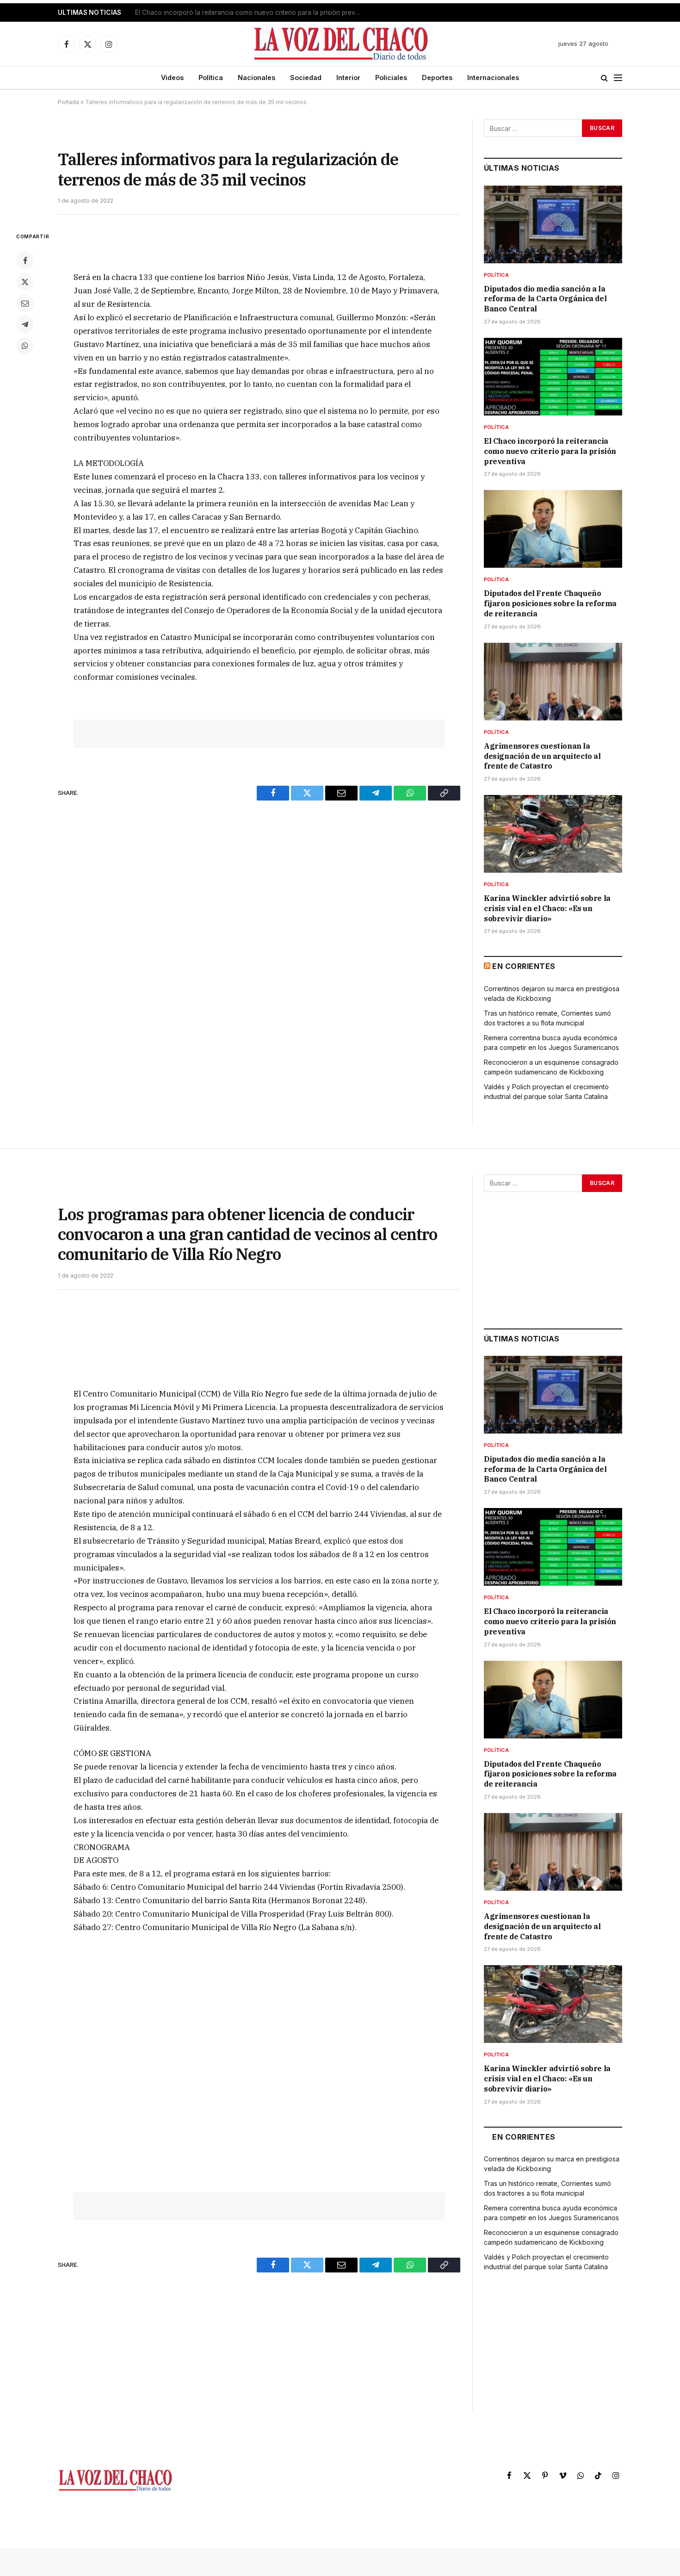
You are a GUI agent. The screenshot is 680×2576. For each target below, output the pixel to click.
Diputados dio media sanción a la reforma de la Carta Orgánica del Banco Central (545, 299)
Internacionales (493, 78)
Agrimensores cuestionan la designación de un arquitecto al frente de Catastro (542, 756)
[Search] (604, 78)
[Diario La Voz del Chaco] (342, 44)
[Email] (25, 303)
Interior (348, 78)
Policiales (391, 78)
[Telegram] (25, 324)
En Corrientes (524, 966)
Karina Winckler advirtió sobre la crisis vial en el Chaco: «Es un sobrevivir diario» (547, 908)
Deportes (437, 78)
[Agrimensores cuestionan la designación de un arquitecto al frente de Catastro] (553, 682)
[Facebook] (25, 261)
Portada (68, 102)
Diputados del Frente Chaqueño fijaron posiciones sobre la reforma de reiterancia (550, 603)
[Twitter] (25, 282)
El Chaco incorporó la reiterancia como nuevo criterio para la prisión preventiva (251, 12)
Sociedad (306, 78)
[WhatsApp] (25, 346)
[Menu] (618, 78)
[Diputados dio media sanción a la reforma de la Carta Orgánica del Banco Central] (553, 224)
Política (211, 78)
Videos (172, 78)
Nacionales (257, 78)
